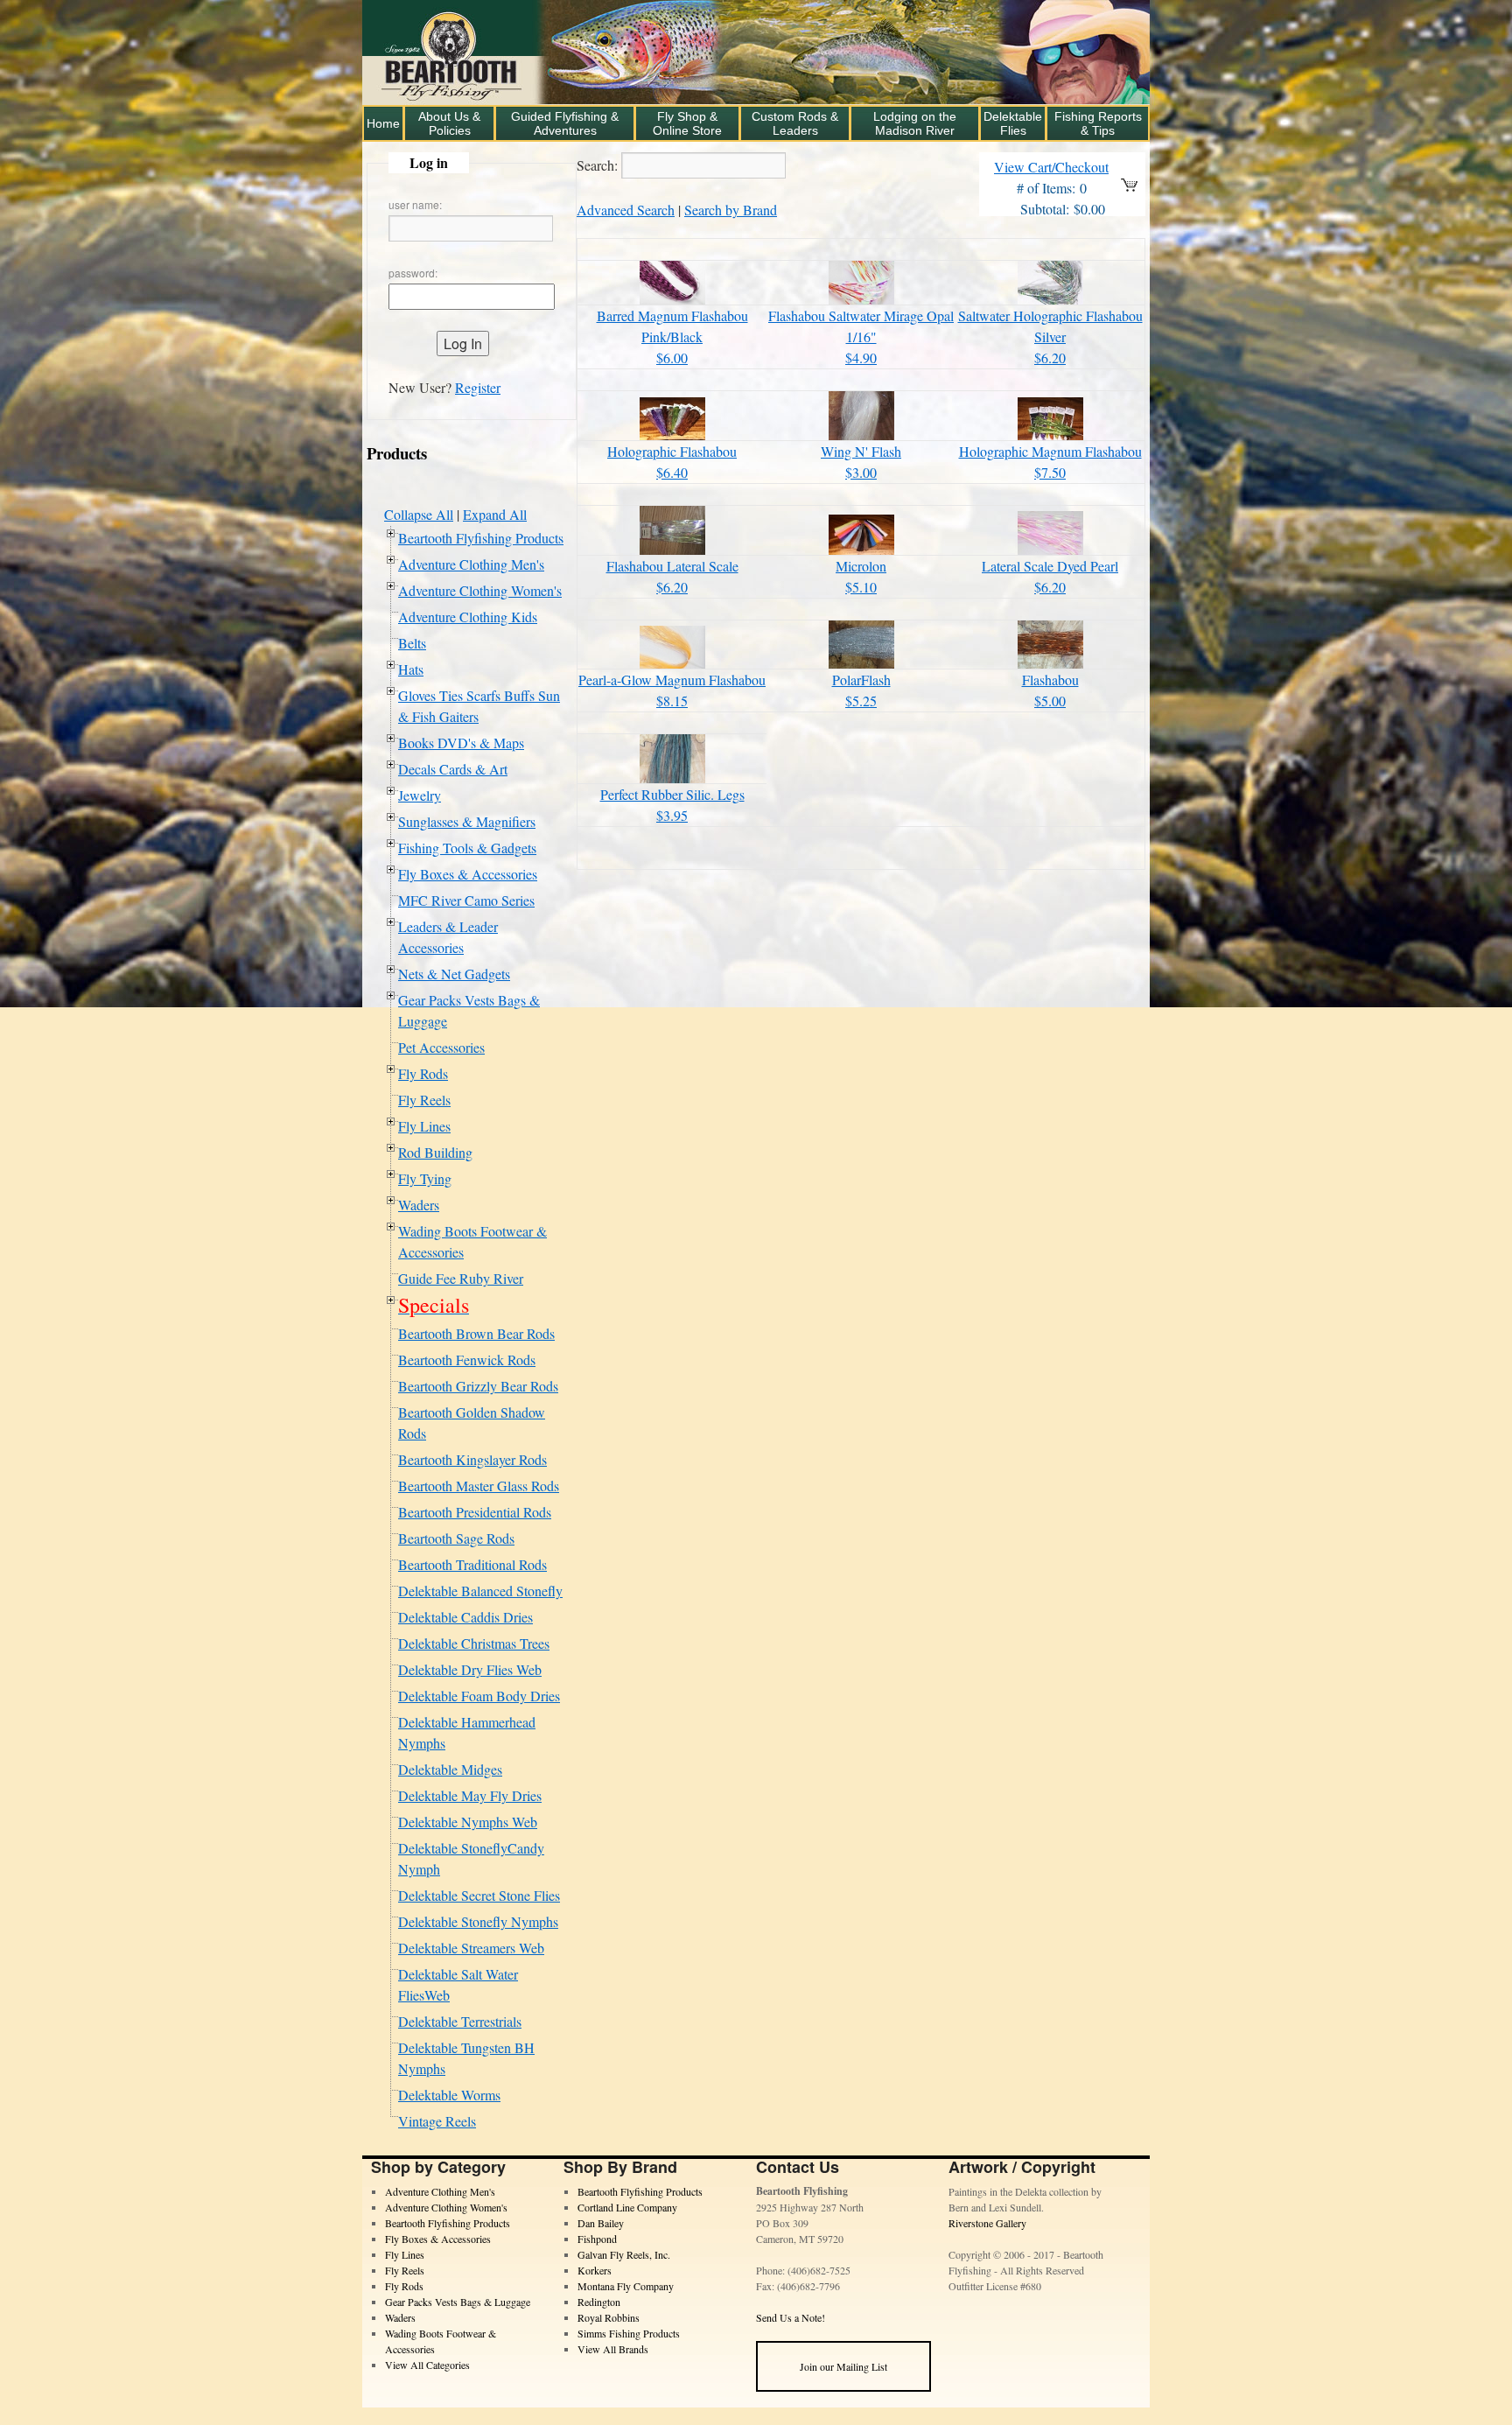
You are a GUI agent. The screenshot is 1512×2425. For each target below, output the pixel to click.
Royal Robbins (609, 2317)
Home (383, 123)
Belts (412, 643)
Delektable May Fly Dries (470, 1795)
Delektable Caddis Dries (465, 1617)
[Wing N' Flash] (861, 435)
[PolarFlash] (861, 663)
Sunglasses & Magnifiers (467, 821)
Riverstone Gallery (987, 2223)
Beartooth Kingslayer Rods (472, 1459)
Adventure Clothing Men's (471, 564)
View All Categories (427, 2365)
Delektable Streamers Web (471, 1948)
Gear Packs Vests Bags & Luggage (458, 2302)
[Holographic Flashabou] (672, 435)
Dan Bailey (601, 2223)
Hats (411, 669)
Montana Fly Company (626, 2286)
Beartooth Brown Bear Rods (476, 1333)
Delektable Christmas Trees (474, 1643)
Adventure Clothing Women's (480, 590)
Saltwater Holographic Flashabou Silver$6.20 (1050, 336)
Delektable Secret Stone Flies (479, 1895)
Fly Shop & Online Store (687, 123)
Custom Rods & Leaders (795, 123)
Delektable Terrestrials (460, 2021)
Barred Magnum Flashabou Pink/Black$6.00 (672, 336)
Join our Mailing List (843, 2366)
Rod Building (435, 1152)
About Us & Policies (449, 123)
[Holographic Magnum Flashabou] (1050, 435)
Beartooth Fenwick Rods (467, 1360)
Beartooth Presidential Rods (475, 1512)
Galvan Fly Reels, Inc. (624, 2254)
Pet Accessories (441, 1047)
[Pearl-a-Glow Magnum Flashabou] (672, 663)
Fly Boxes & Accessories (468, 874)
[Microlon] (861, 549)
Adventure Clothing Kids (468, 617)
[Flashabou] (1050, 663)
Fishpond (597, 2239)
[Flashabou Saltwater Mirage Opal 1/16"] (861, 299)
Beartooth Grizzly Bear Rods (478, 1386)
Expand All (495, 514)
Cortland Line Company (627, 2207)
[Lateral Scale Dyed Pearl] (1050, 549)
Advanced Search (626, 210)
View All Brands (613, 2349)
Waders (419, 1205)
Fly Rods (423, 1073)
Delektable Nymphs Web (468, 1822)
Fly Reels (424, 1100)
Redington (599, 2302)
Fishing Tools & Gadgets (467, 848)
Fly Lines (424, 1126)
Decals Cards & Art (453, 769)
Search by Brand (731, 210)
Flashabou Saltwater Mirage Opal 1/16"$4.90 (861, 336)
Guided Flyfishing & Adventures (565, 123)
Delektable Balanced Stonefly (480, 1591)
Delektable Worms (449, 2095)
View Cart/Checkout (1051, 167)
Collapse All (419, 514)
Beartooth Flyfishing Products (481, 538)
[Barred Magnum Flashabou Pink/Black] (672, 299)
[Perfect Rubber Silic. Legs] (672, 778)
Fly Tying (425, 1178)
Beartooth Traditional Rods (472, 1564)
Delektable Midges (450, 1769)
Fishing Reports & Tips (1098, 123)
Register (478, 387)
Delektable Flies (1013, 123)
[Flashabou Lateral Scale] (672, 549)
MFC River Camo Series (466, 900)
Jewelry (420, 795)
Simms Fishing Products (629, 2333)
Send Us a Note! (791, 2317)
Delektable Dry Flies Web (470, 1669)
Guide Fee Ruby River (461, 1278)
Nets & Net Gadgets (454, 974)
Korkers (595, 2270)
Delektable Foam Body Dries (479, 1696)
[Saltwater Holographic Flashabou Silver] (1050, 299)
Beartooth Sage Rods (456, 1538)
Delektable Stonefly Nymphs (478, 1921)
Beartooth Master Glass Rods (479, 1486)
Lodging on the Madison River (915, 123)
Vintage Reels (437, 2121)
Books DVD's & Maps (461, 743)
